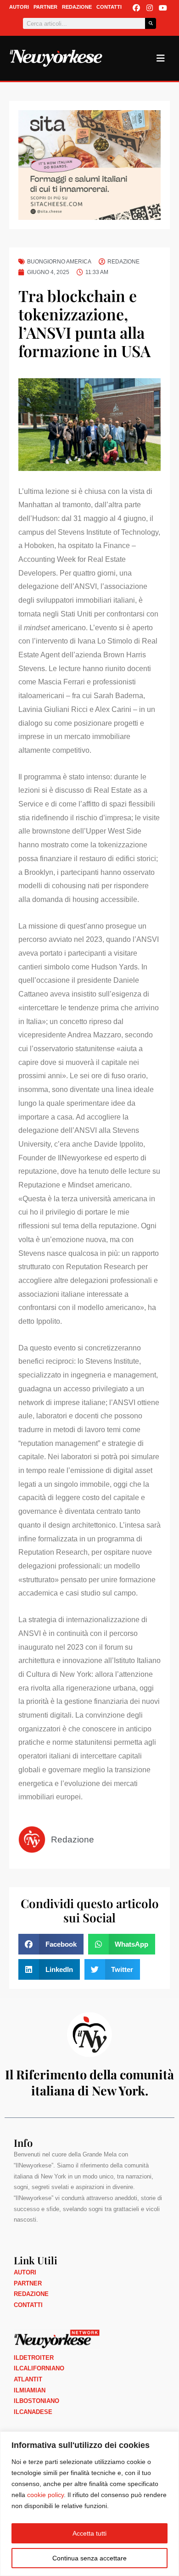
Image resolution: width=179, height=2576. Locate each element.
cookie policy (45, 2495)
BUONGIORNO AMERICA (59, 262)
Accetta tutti (89, 2533)
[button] (51, 1944)
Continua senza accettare (89, 2558)
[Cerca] (151, 23)
